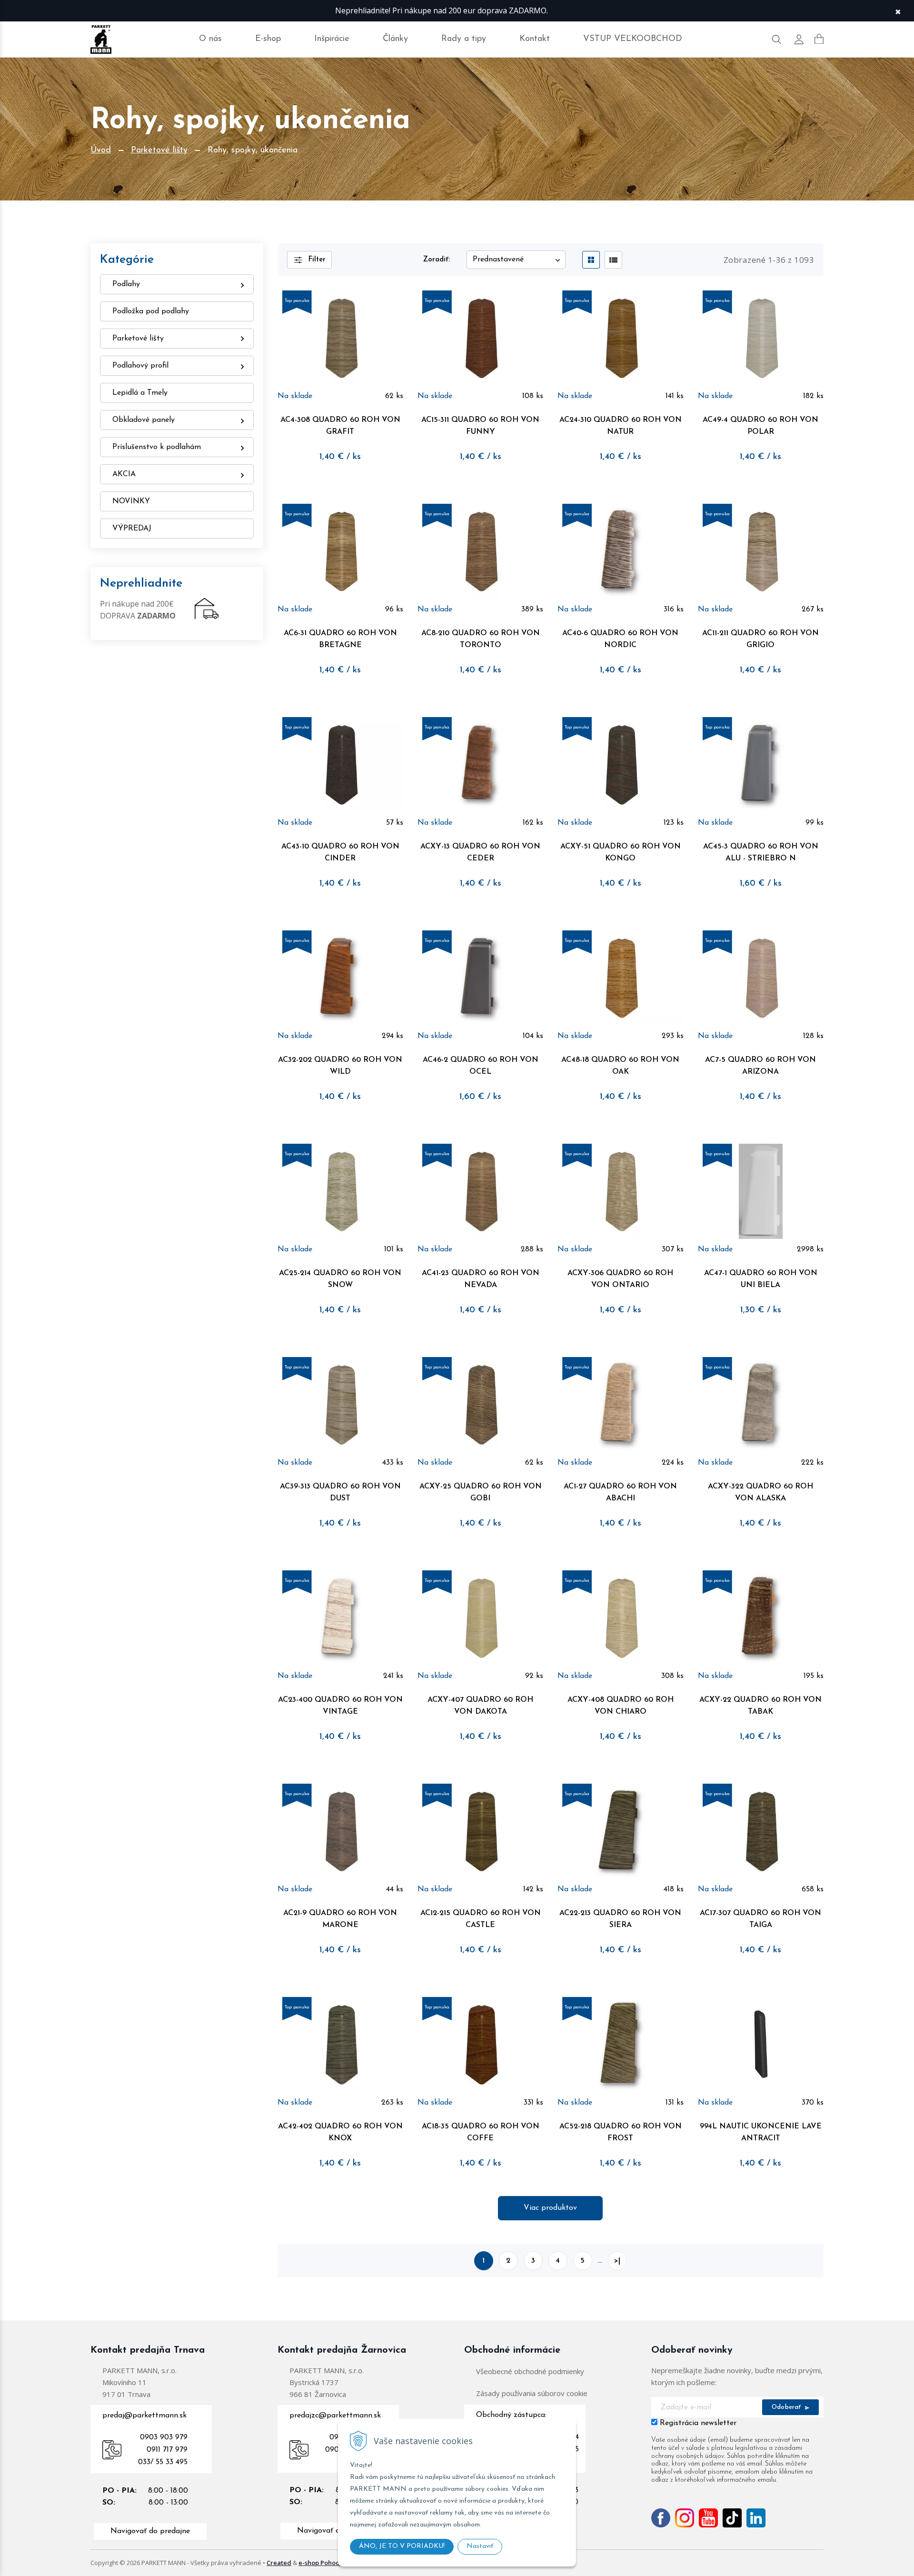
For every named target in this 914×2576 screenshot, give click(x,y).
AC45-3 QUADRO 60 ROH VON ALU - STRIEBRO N (761, 853)
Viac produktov (550, 2208)
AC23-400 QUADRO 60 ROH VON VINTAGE (340, 1706)
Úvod (101, 150)
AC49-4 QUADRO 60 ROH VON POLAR (760, 426)
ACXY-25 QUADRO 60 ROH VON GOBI (481, 1493)
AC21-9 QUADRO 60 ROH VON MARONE (340, 1919)
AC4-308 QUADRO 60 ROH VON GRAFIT (340, 426)
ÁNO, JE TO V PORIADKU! (402, 2546)
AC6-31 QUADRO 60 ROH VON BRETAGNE (340, 639)
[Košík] (819, 39)
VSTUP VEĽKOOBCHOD (633, 39)
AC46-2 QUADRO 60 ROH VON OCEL (481, 1066)
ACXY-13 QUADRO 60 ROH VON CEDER (480, 853)
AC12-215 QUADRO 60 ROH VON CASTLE (481, 1919)
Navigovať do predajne (150, 2531)
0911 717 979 (167, 2450)
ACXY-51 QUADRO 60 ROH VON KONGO (621, 853)
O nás (210, 39)
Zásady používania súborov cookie (532, 2393)
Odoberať (787, 2407)
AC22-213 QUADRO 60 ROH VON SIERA (620, 1919)
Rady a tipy (464, 39)
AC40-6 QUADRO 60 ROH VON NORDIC (620, 639)
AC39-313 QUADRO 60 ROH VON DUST (340, 1493)
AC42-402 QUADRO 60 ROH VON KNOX (340, 2132)
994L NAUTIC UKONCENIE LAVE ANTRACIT (761, 2132)
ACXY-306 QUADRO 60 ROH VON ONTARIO (620, 1279)
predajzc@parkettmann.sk (335, 2416)
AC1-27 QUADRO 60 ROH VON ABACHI (620, 1493)
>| (617, 2261)
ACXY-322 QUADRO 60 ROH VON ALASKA (760, 1493)
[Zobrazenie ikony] (591, 260)
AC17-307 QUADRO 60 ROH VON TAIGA (760, 1919)
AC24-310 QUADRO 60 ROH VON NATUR (621, 426)
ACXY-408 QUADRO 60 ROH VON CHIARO (621, 1706)
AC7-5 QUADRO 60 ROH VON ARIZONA (760, 1066)
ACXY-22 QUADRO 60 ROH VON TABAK (760, 1706)
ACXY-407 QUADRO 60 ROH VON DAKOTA (480, 1706)
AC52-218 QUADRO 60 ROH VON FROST (621, 2132)
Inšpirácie (332, 39)
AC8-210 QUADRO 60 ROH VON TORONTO (481, 639)
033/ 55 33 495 (163, 2462)
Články (395, 39)
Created (279, 2563)
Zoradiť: (437, 260)
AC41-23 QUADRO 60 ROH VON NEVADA (481, 1279)
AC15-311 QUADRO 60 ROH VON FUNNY (480, 426)
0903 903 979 (164, 2437)
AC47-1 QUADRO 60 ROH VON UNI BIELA (761, 1279)
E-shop (268, 39)
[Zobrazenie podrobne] (613, 260)
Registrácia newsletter (698, 2423)
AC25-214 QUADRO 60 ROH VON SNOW (340, 1279)
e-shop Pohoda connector (337, 2563)
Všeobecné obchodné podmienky (530, 2371)
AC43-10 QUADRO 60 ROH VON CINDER (340, 853)
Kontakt (535, 39)
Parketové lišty (159, 150)
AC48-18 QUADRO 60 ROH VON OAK (620, 1066)
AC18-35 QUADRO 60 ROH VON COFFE (481, 2132)
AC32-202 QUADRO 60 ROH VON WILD (340, 1066)
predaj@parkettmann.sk (144, 2416)
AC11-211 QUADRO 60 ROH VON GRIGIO (760, 639)
